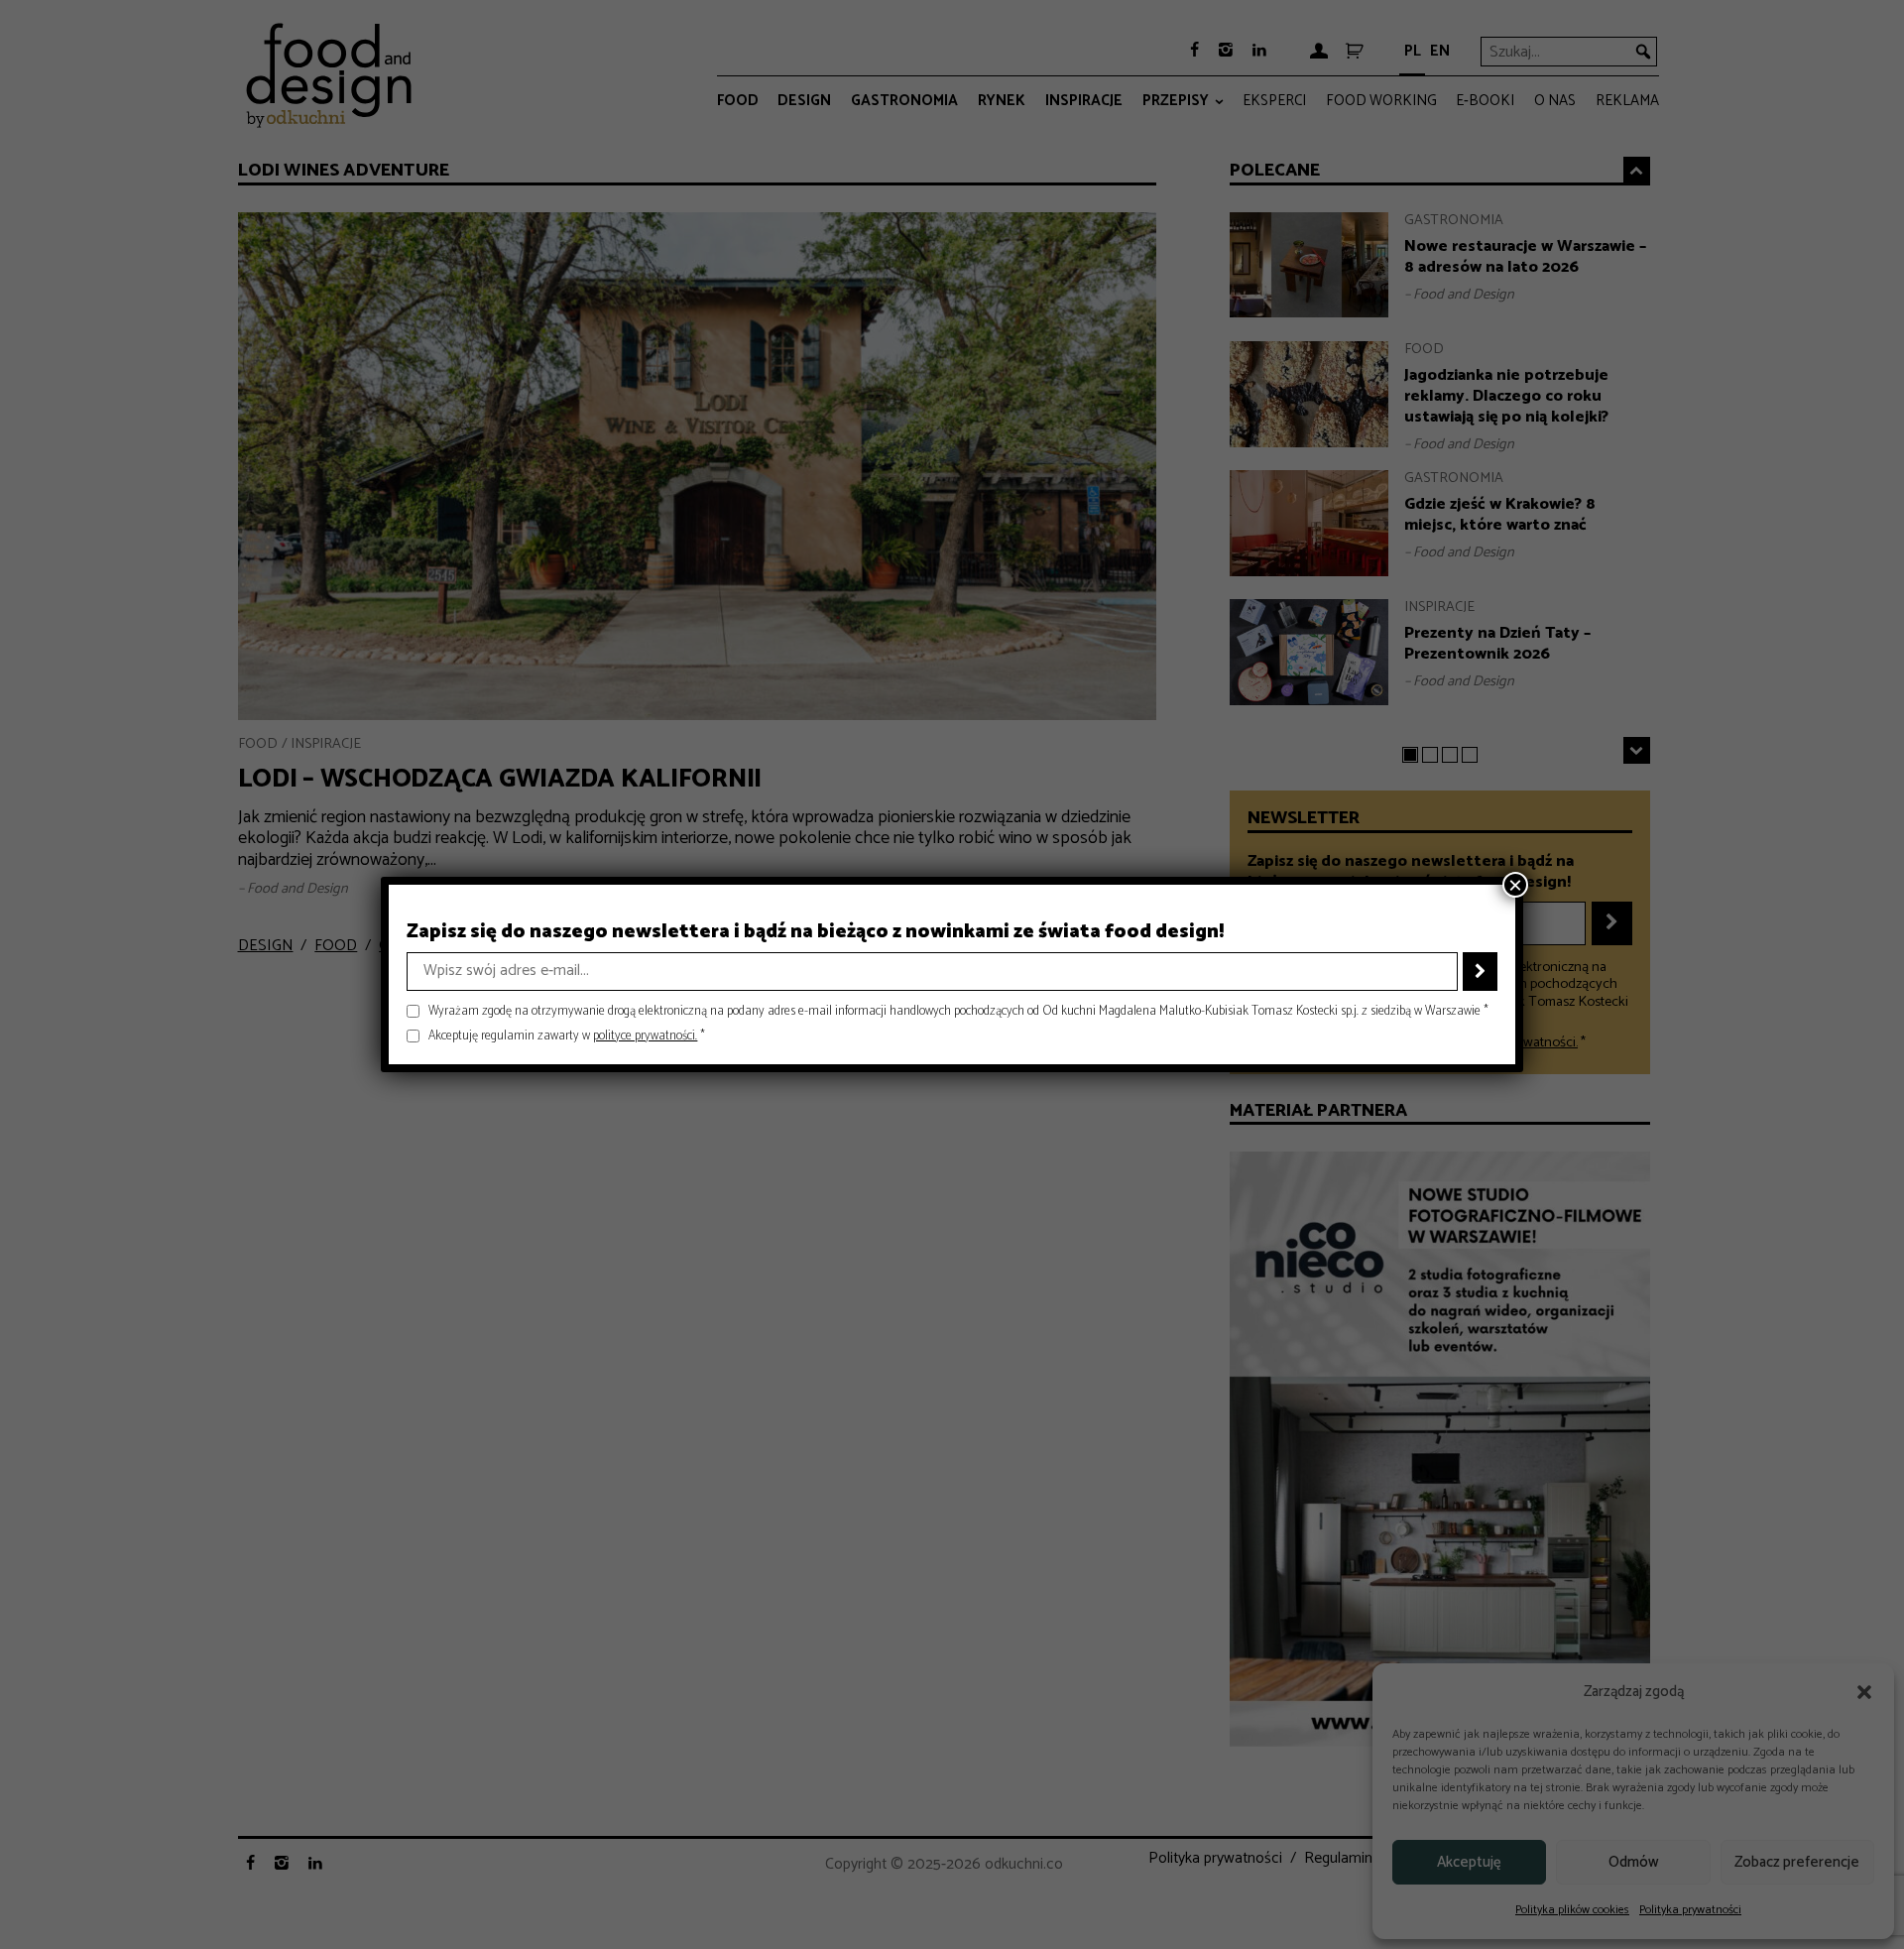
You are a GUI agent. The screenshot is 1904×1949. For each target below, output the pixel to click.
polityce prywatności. (645, 1036)
